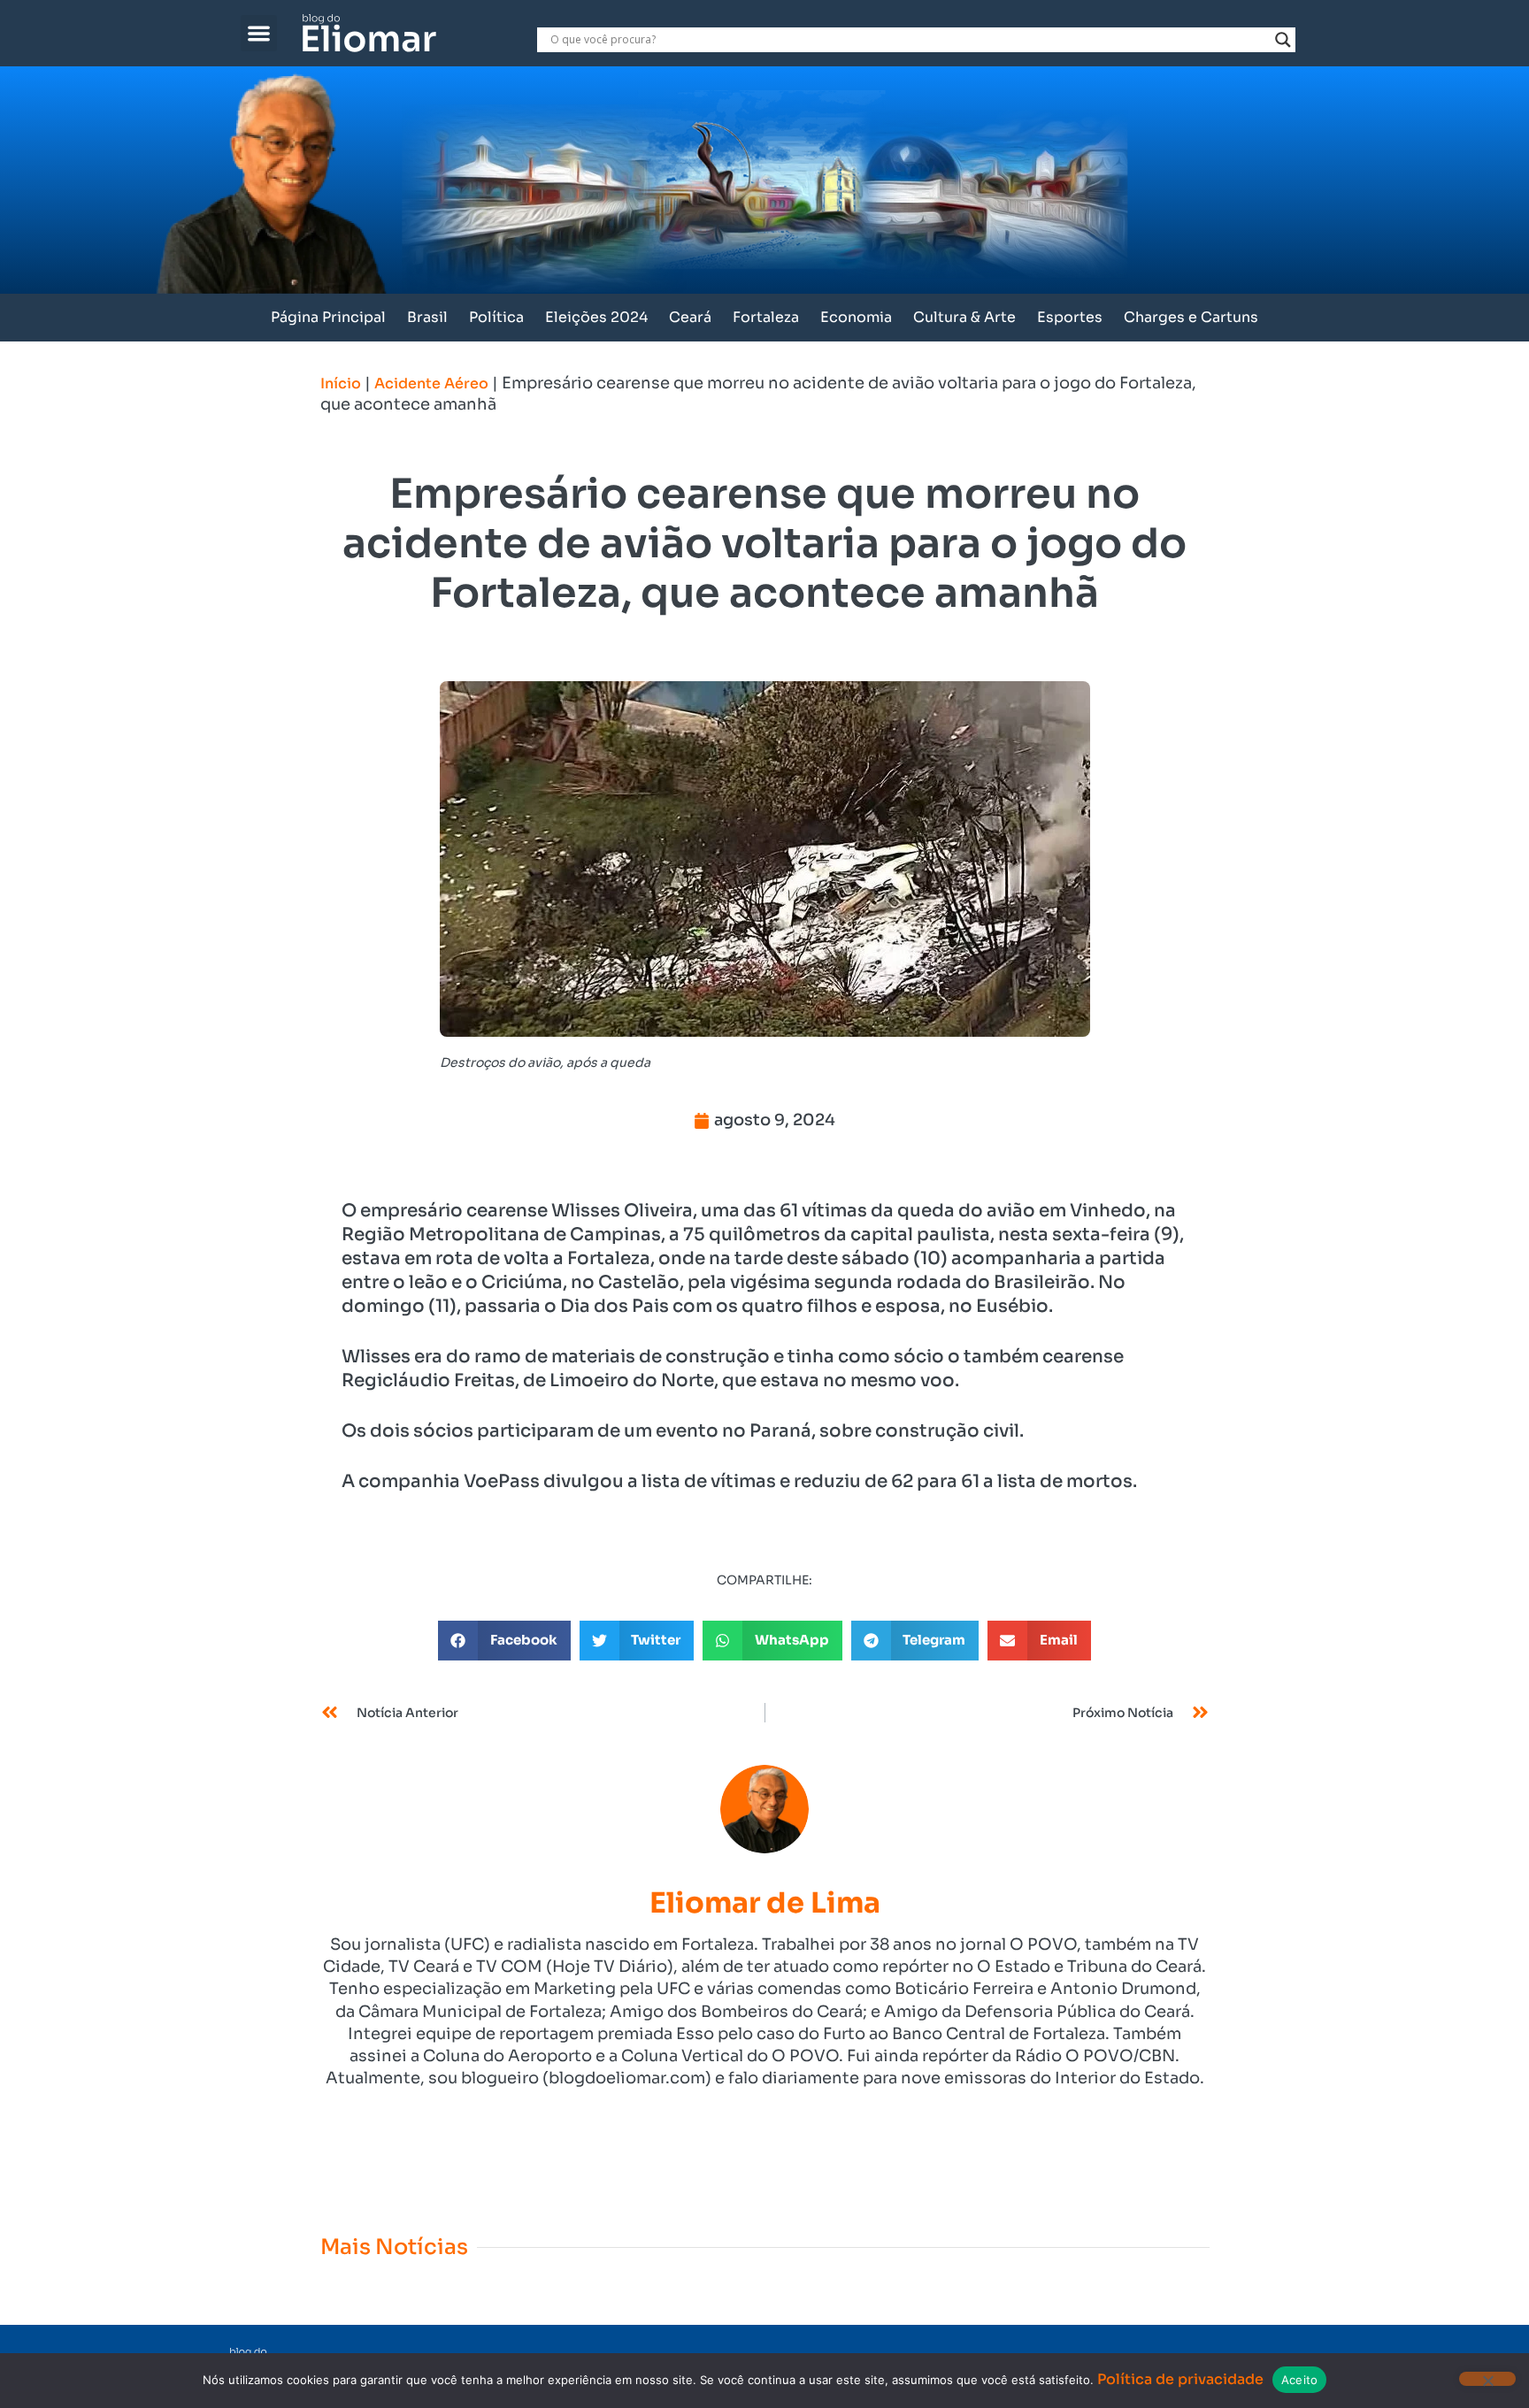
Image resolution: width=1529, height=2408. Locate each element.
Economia (856, 317)
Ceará (690, 317)
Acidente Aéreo (431, 383)
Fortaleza (766, 317)
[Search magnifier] (1283, 40)
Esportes (1070, 317)
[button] (259, 33)
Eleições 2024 (596, 317)
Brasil (427, 317)
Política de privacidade (1180, 2379)
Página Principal (328, 317)
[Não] (1487, 2379)
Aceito (1300, 2380)
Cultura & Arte (964, 317)
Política (496, 317)
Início (341, 383)
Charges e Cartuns (1191, 317)
